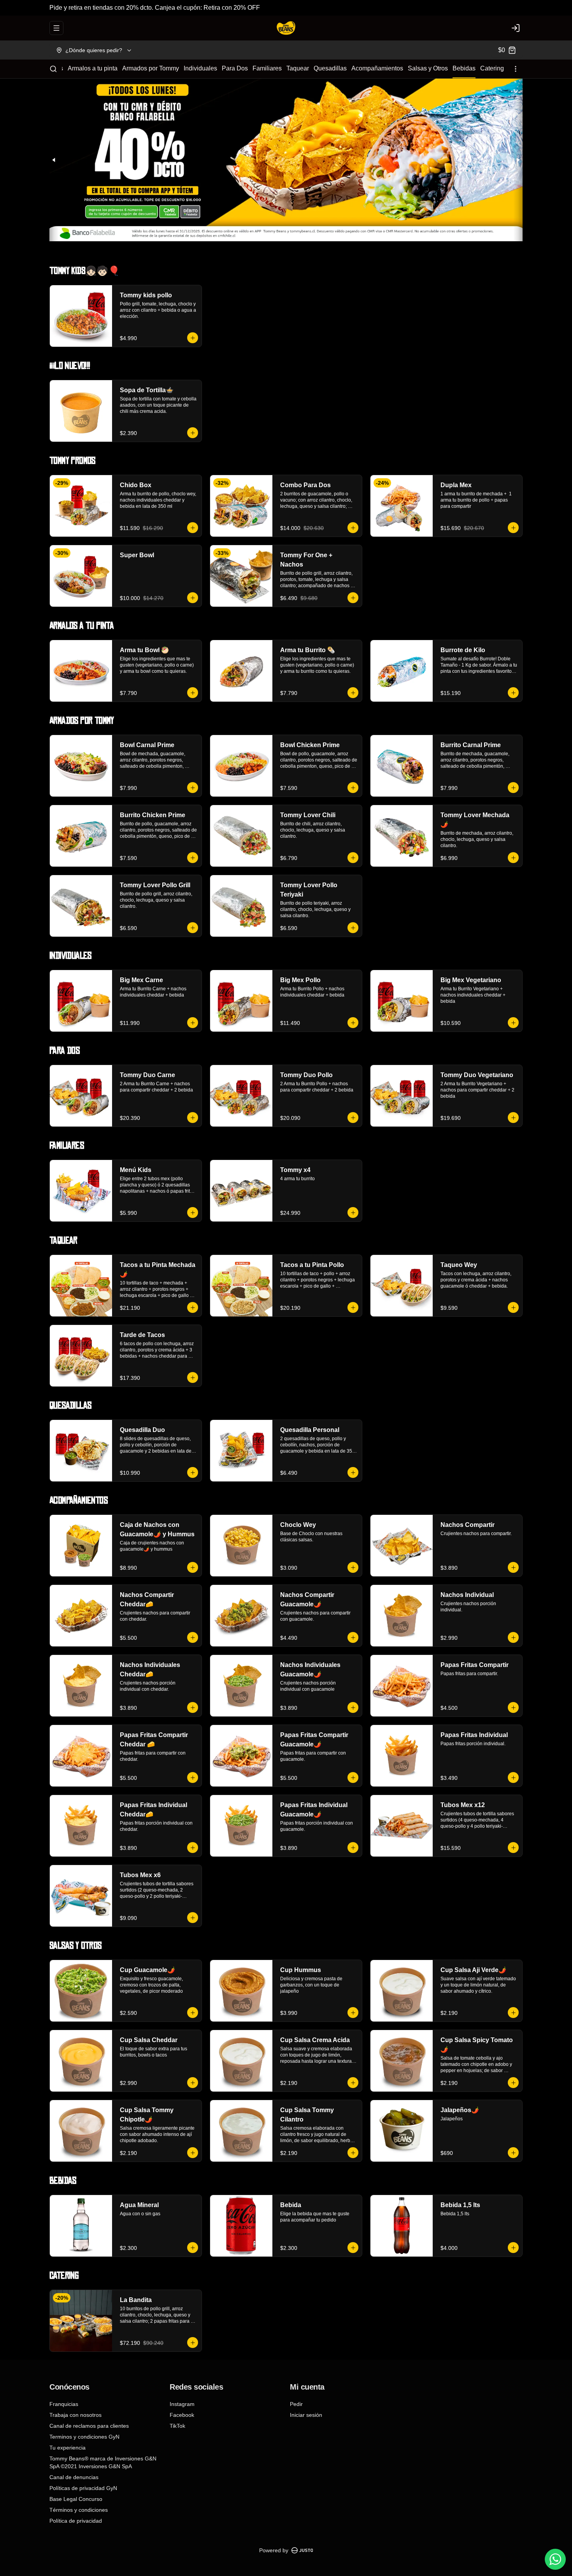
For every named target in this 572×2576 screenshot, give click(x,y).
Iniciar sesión (306, 2415)
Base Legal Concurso (76, 2499)
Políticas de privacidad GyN (83, 2488)
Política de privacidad (76, 2521)
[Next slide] (518, 160)
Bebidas (464, 68)
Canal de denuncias (74, 2477)
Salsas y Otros (428, 68)
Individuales (200, 68)
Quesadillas (330, 68)
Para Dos (235, 68)
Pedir (296, 2404)
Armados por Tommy (151, 68)
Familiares (267, 68)
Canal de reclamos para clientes (89, 2426)
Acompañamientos (377, 68)
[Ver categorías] (516, 69)
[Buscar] (53, 69)
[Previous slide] (54, 160)
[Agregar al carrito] (193, 338)
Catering (492, 68)
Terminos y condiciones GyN (84, 2437)
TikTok (177, 2426)
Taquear (298, 68)
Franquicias (64, 2404)
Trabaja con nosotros (75, 2415)
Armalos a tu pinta (93, 68)
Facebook (182, 2415)
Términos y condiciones (79, 2510)
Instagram (182, 2404)
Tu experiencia (68, 2448)
